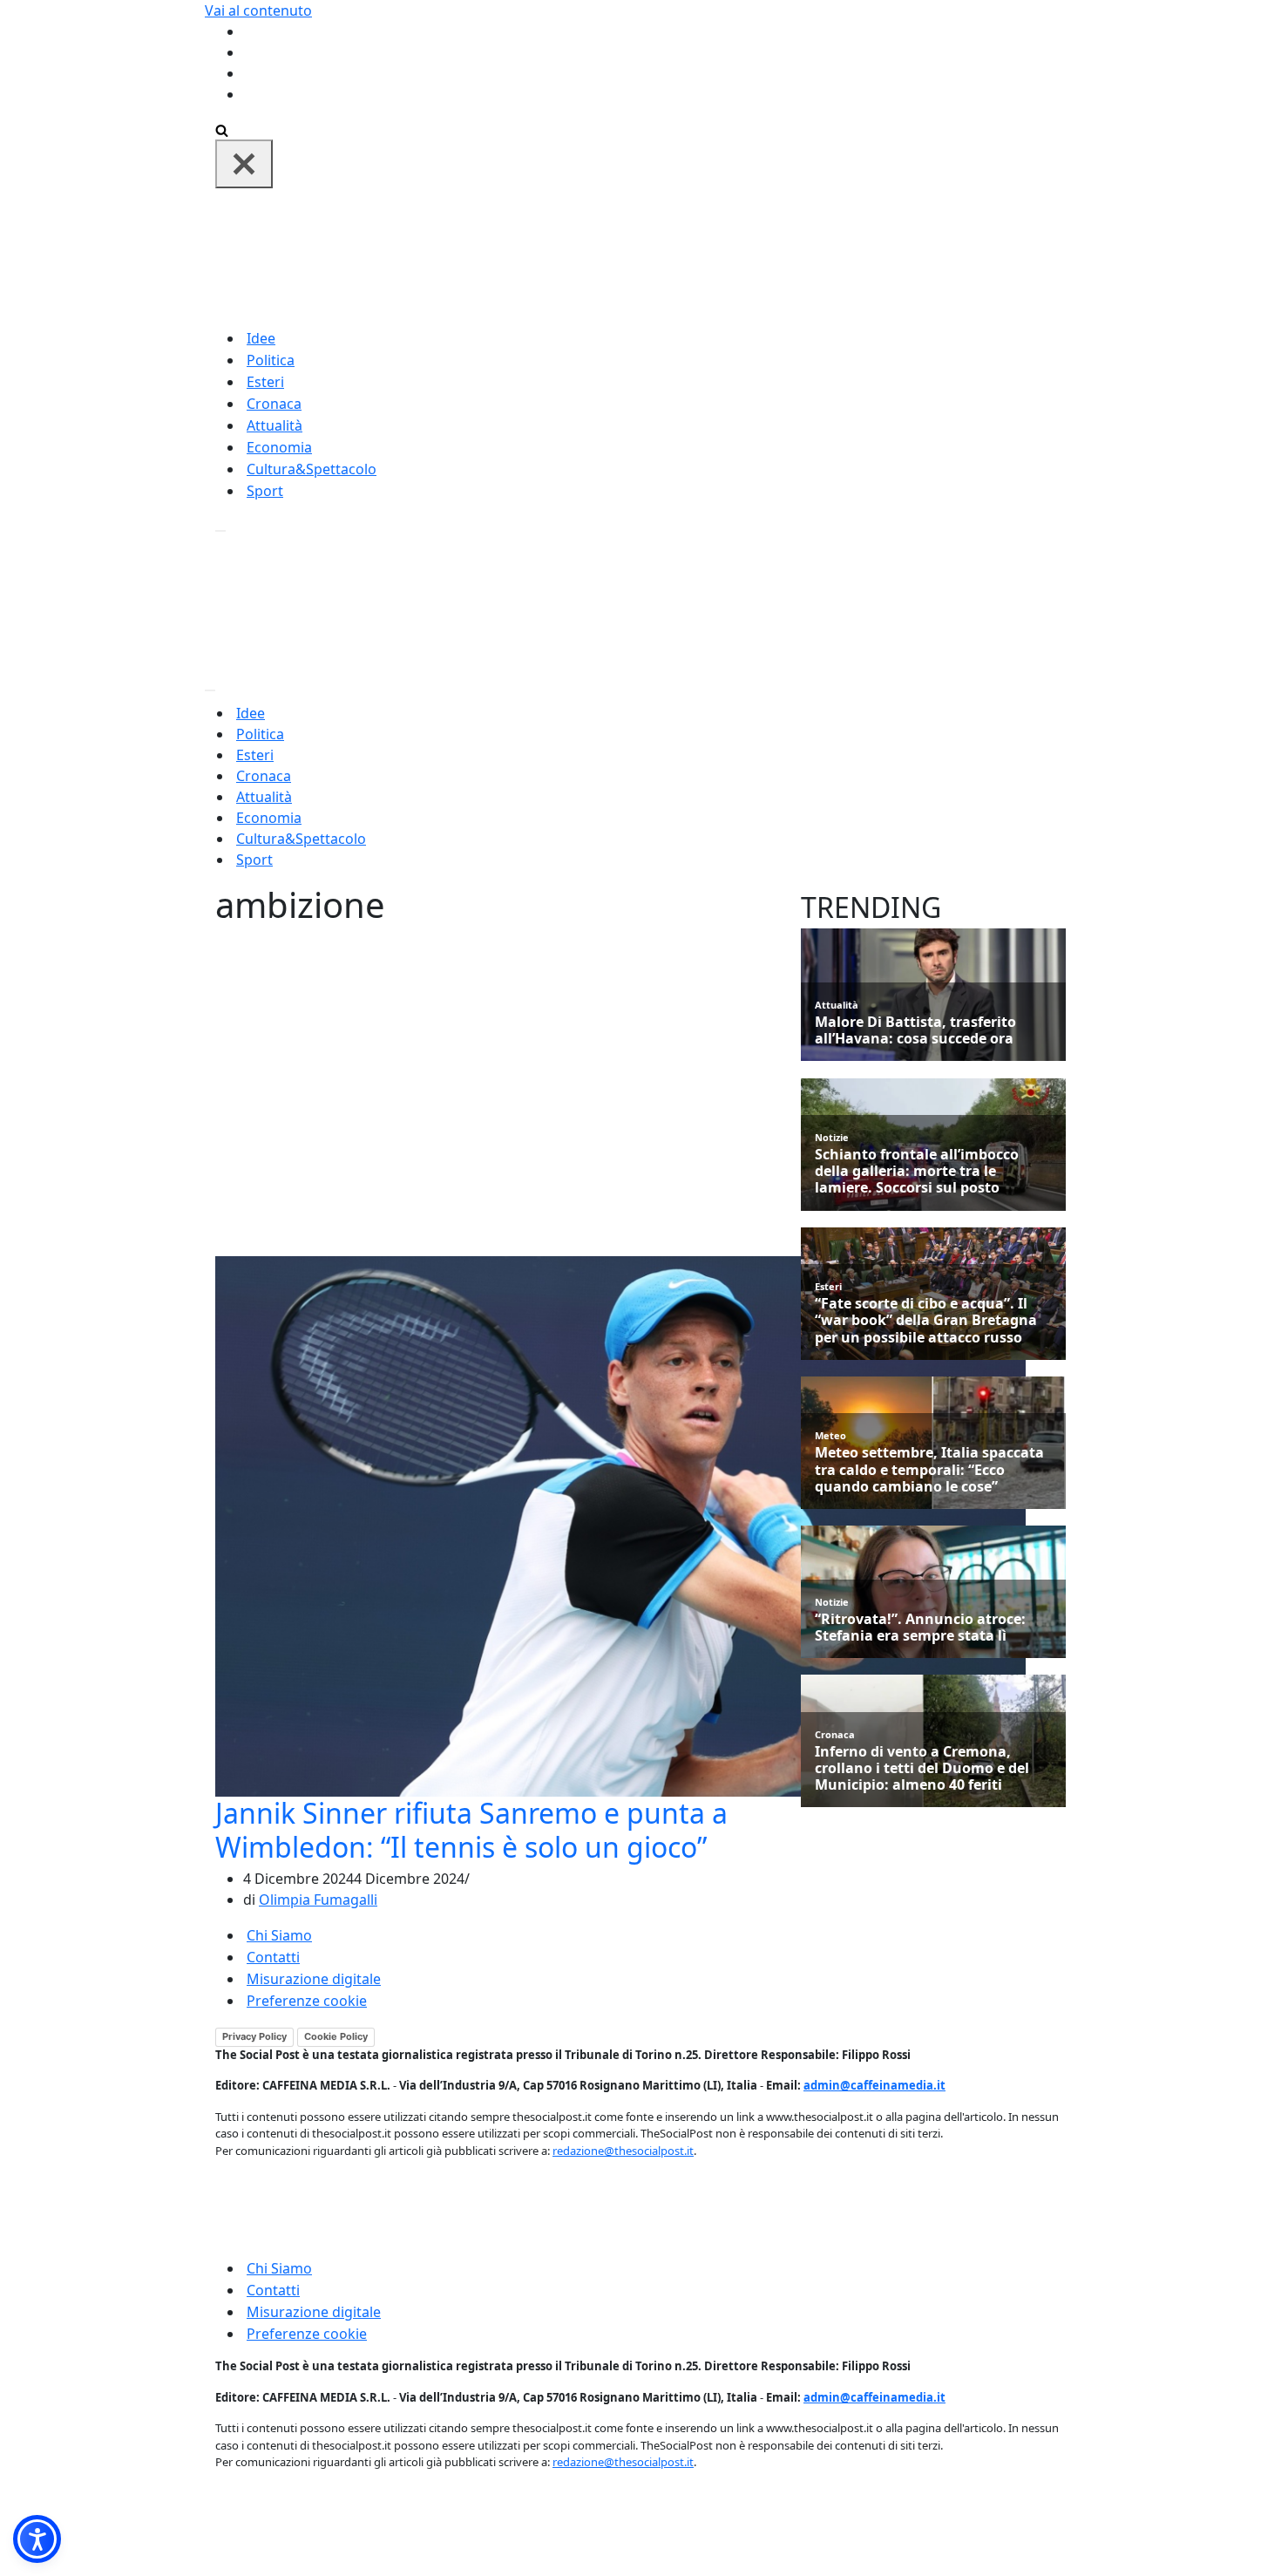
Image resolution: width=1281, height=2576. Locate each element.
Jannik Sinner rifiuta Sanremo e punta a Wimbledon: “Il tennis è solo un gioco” (471, 1829)
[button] (37, 2539)
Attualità (274, 425)
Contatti (273, 1957)
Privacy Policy (254, 2036)
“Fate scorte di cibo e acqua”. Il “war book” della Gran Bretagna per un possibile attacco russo (926, 1321)
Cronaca (274, 404)
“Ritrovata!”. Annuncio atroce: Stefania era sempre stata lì (920, 1628)
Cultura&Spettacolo (312, 469)
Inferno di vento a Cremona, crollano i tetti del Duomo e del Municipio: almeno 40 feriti (922, 1769)
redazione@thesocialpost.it (623, 2151)
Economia (279, 447)
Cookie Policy (336, 2036)
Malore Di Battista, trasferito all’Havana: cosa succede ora (915, 1030)
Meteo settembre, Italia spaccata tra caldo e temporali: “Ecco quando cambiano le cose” (929, 1470)
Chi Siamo (279, 1935)
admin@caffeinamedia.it (874, 2085)
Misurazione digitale (314, 1979)
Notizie (832, 1137)
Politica (271, 360)
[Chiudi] (244, 164)
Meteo (830, 1435)
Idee (261, 338)
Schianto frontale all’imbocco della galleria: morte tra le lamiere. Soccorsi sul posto (917, 1172)
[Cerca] (222, 129)
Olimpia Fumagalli (318, 1900)
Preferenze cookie (307, 2001)
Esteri (265, 382)
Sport (265, 491)
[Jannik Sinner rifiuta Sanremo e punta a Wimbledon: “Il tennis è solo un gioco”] (620, 1526)
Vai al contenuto (258, 10)
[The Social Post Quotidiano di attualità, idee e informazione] (724, 256)
